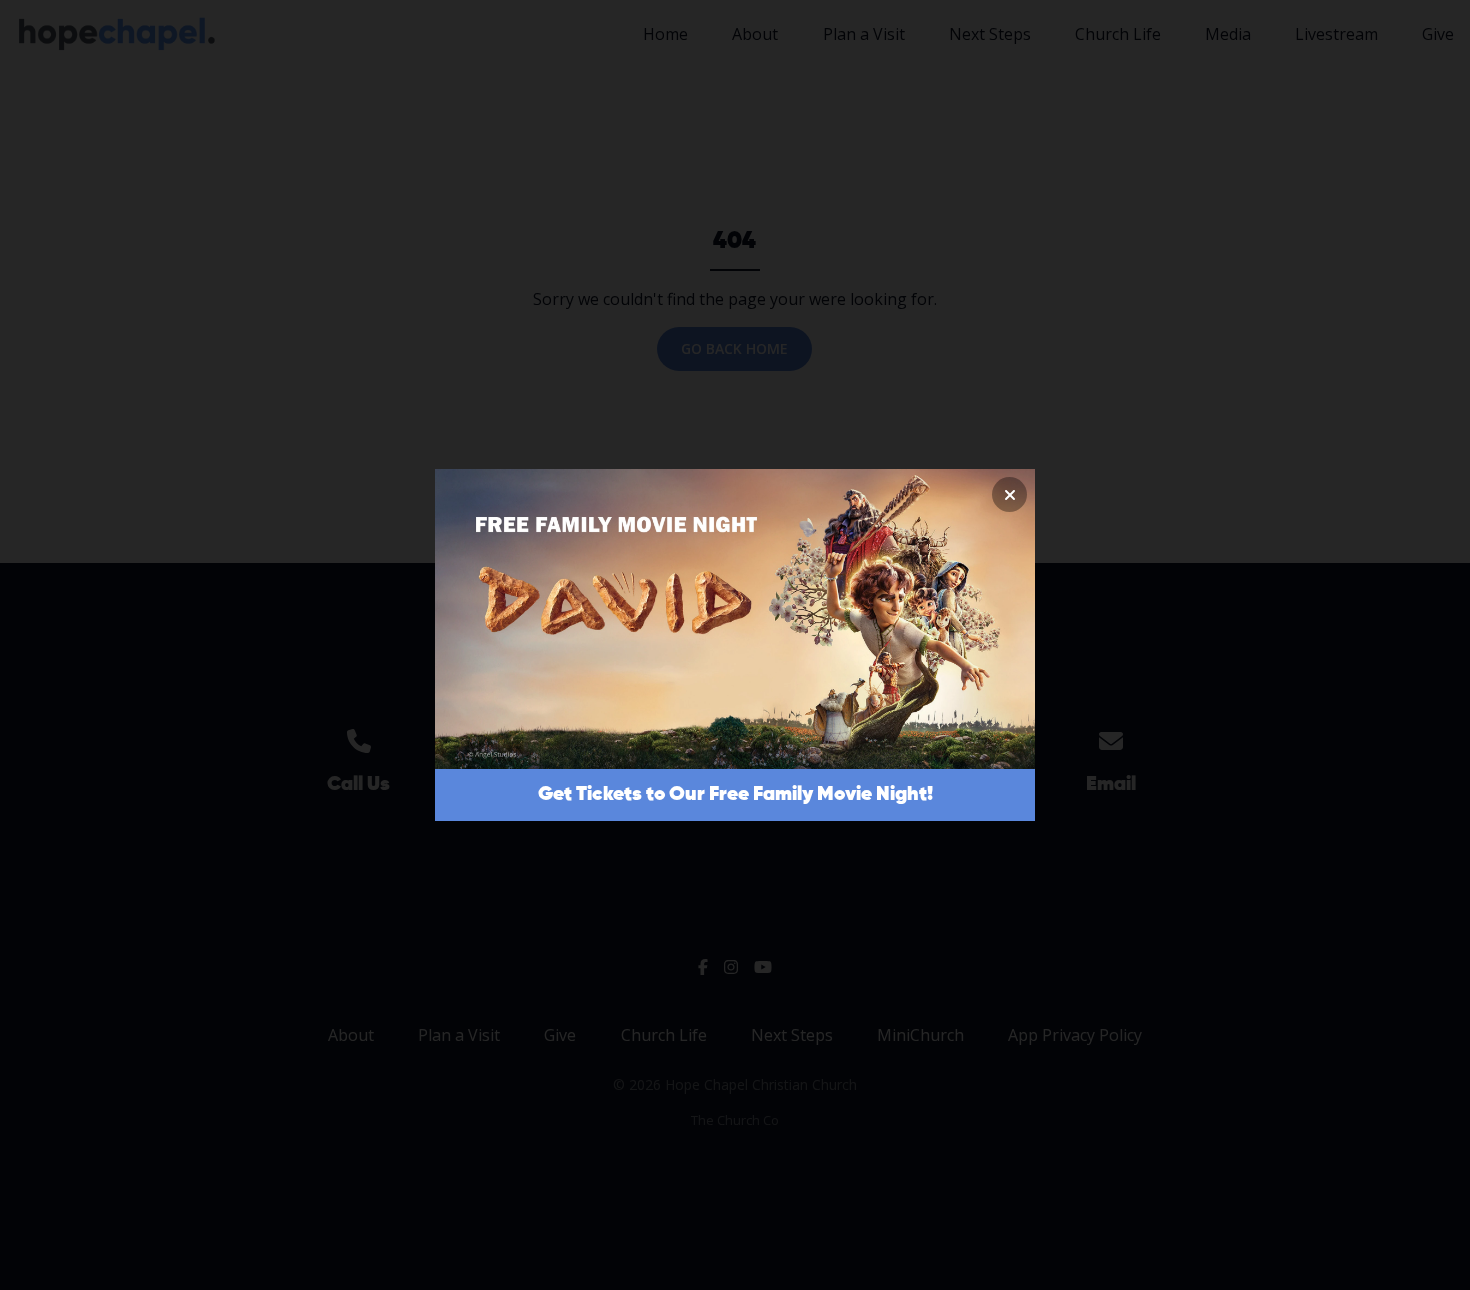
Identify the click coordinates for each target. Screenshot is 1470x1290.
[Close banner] (1009, 494)
